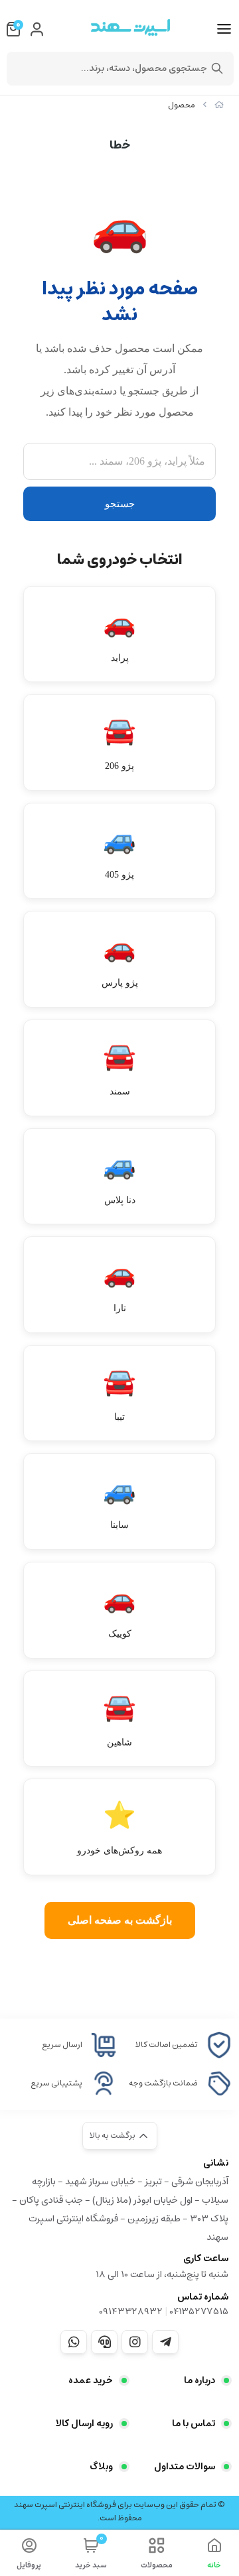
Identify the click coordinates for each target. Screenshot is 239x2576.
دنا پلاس (119, 1178)
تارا (119, 1286)
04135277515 (199, 2312)
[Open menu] (224, 29)
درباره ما (199, 2380)
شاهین (119, 1720)
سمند (119, 1069)
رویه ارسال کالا (84, 2424)
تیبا (119, 1394)
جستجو (120, 504)
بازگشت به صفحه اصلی (120, 1920)
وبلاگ (101, 2467)
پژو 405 (119, 852)
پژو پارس (120, 960)
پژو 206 (119, 743)
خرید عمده (91, 2380)
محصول (182, 105)
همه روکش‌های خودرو (119, 1828)
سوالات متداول (185, 2467)
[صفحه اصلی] (219, 105)
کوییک (119, 1611)
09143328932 (131, 2312)
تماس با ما (194, 2424)
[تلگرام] (165, 2342)
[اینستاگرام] (135, 2342)
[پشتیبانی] (104, 2342)
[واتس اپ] (74, 2342)
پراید (119, 635)
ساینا (119, 1502)
